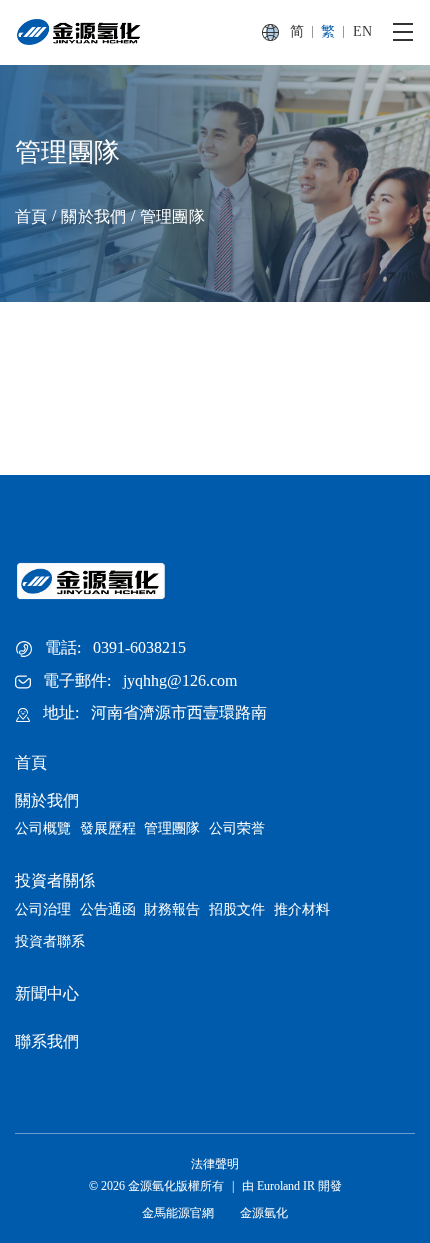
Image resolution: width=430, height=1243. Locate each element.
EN (362, 31)
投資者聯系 (50, 941)
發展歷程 (108, 828)
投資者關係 (55, 880)
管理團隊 (172, 216)
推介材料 (302, 909)
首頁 (31, 216)
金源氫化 (264, 1213)
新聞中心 (47, 993)
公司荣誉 (237, 828)
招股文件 (237, 909)
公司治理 (43, 909)
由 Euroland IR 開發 (292, 1186)
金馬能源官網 (178, 1213)
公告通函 (108, 909)
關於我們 (93, 216)
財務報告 (172, 909)
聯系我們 (47, 1041)
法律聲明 (215, 1164)
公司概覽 (43, 828)
